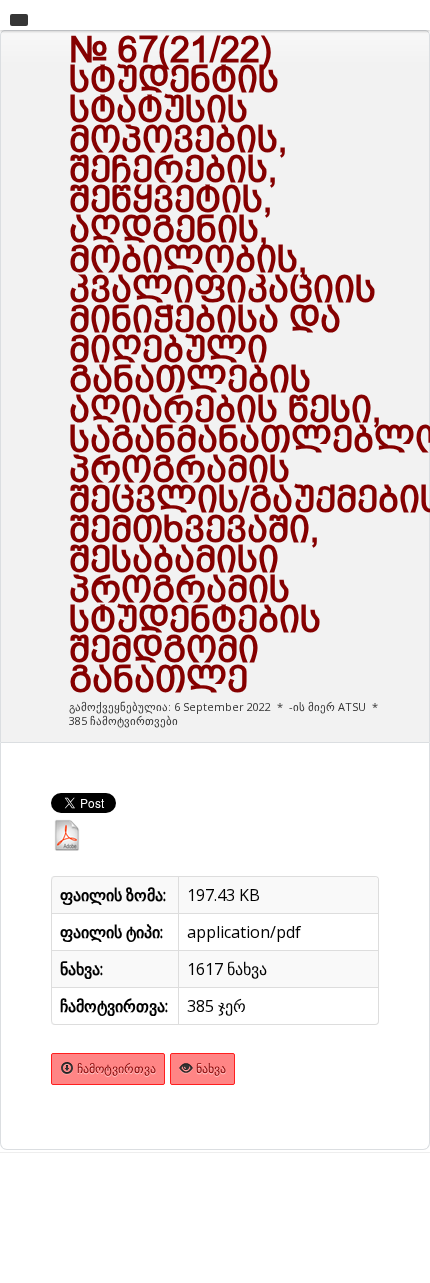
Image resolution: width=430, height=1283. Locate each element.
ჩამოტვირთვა (115, 1068)
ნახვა (209, 1068)
